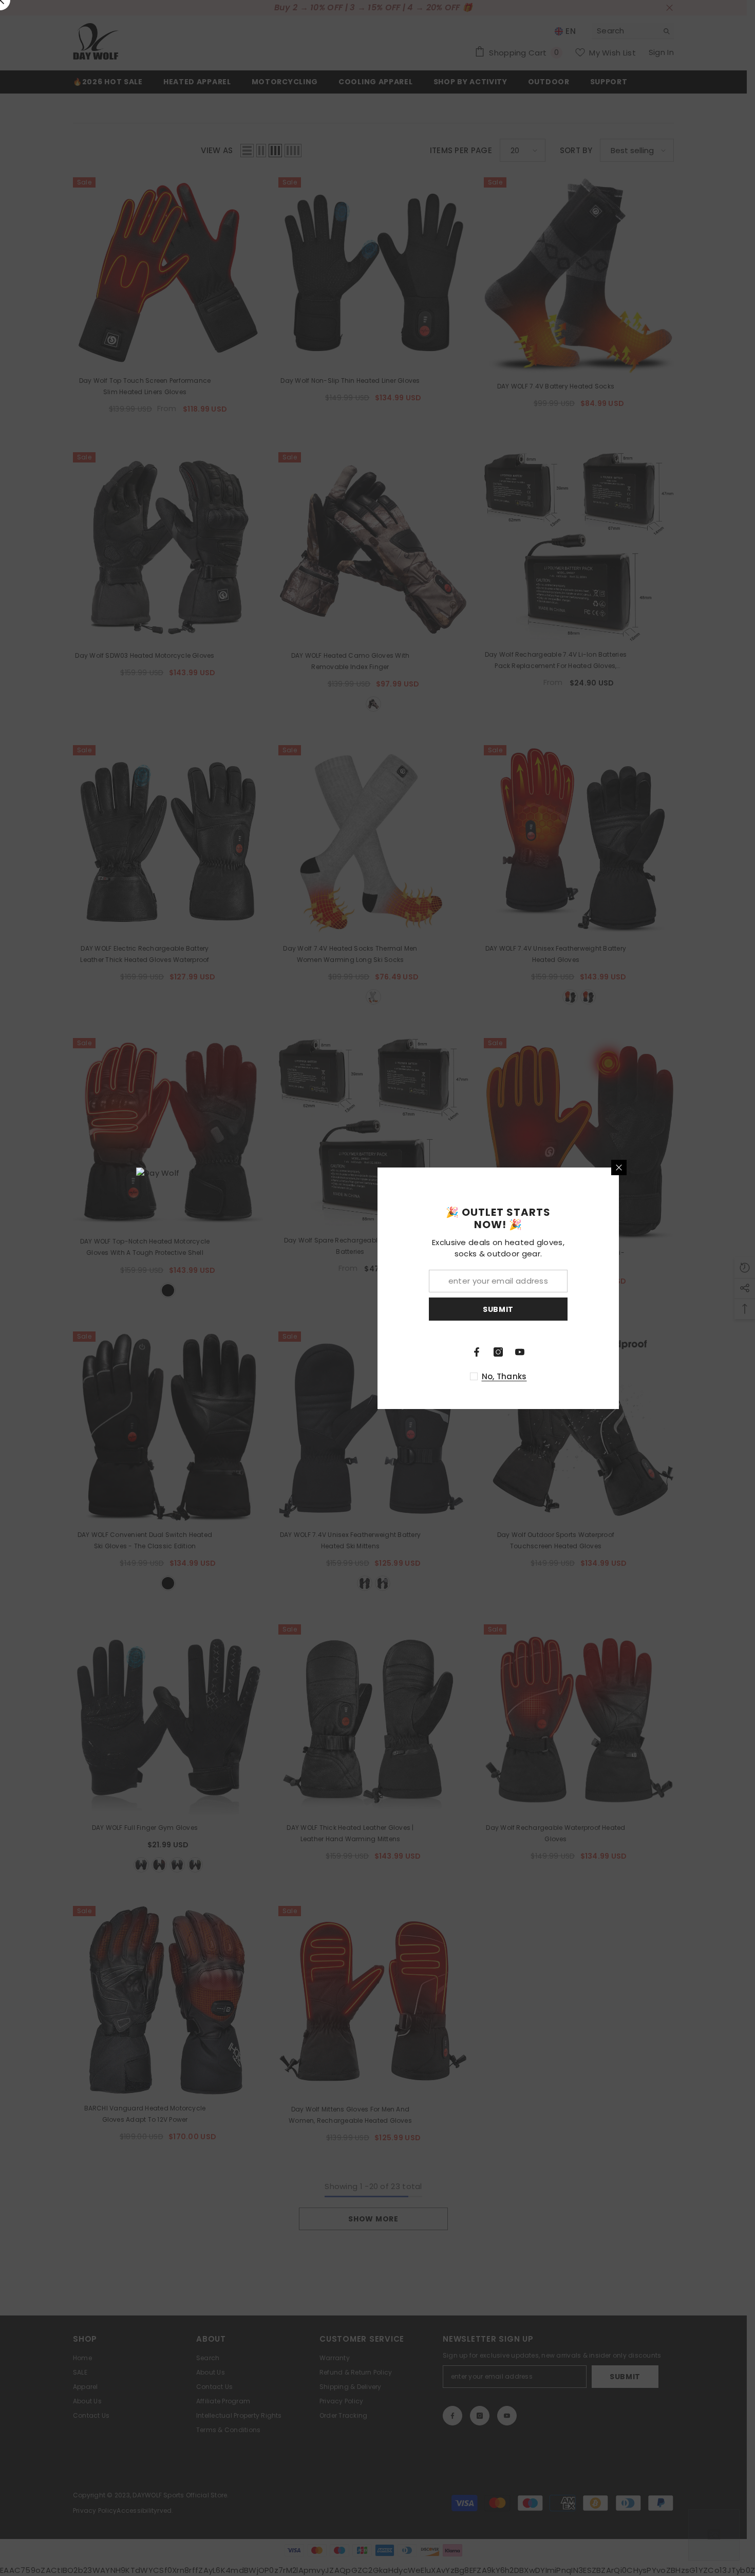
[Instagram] (498, 1352)
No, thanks (504, 1376)
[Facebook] (477, 1352)
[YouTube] (520, 1352)
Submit (498, 1309)
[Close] (619, 1167)
